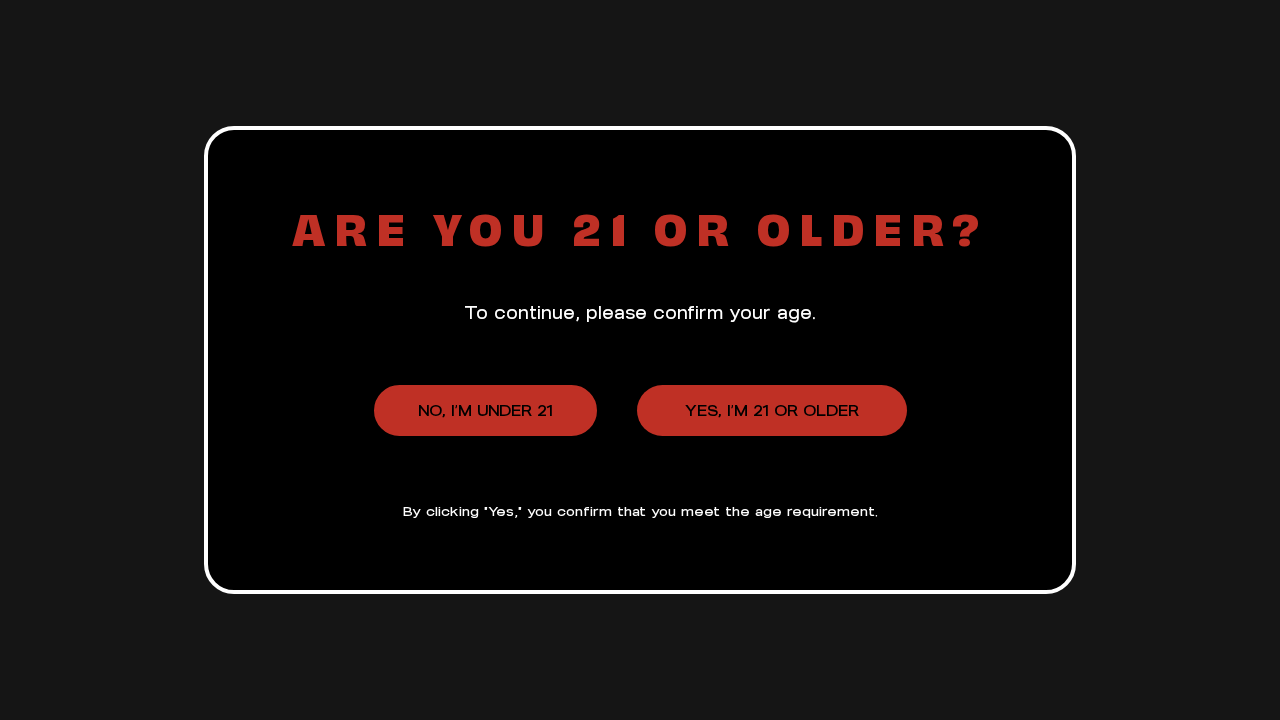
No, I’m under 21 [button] (485, 410)
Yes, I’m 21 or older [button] (772, 410)
